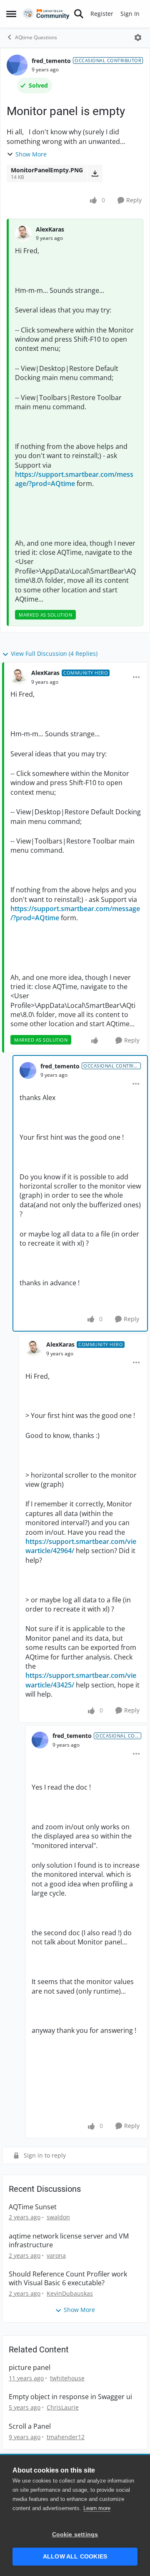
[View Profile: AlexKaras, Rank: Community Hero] (19, 677)
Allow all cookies (75, 2557)
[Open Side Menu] (11, 14)
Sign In (130, 14)
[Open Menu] (138, 38)
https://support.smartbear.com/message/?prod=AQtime (74, 479)
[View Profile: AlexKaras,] (23, 234)
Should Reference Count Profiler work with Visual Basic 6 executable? (68, 2279)
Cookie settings (75, 2534)
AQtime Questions (36, 37)
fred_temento (51, 61)
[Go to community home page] (46, 14)
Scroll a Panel (30, 2426)
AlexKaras (50, 229)
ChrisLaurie (63, 2407)
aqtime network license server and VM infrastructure (69, 2241)
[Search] (79, 14)
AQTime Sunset (33, 2207)
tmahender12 (66, 2437)
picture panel (30, 2368)
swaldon (58, 2217)
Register (102, 14)
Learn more (97, 2508)
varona (56, 2255)
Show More (31, 154)
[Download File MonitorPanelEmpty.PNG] (95, 174)
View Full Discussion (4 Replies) (54, 653)
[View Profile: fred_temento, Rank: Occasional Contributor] (17, 65)
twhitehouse (67, 2378)
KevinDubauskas (70, 2293)
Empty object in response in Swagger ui (70, 2397)
